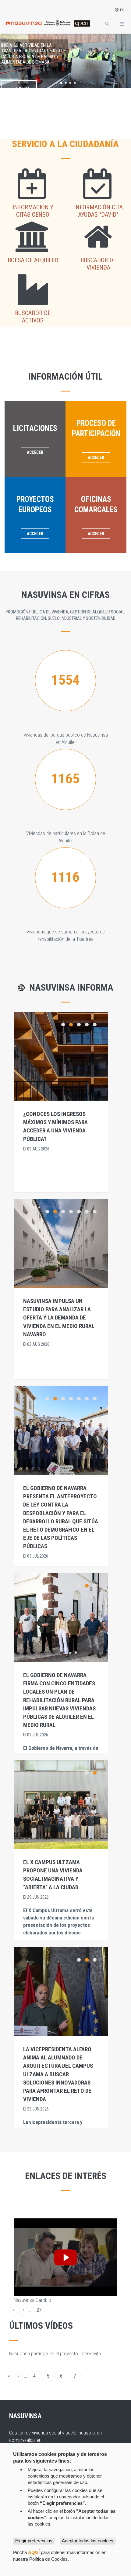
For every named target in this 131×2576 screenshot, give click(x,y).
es (122, 10)
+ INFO (22, 89)
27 (41, 2311)
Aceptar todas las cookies (88, 2541)
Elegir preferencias (34, 2541)
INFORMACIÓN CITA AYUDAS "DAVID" (98, 211)
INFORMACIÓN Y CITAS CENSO (33, 211)
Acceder (35, 452)
